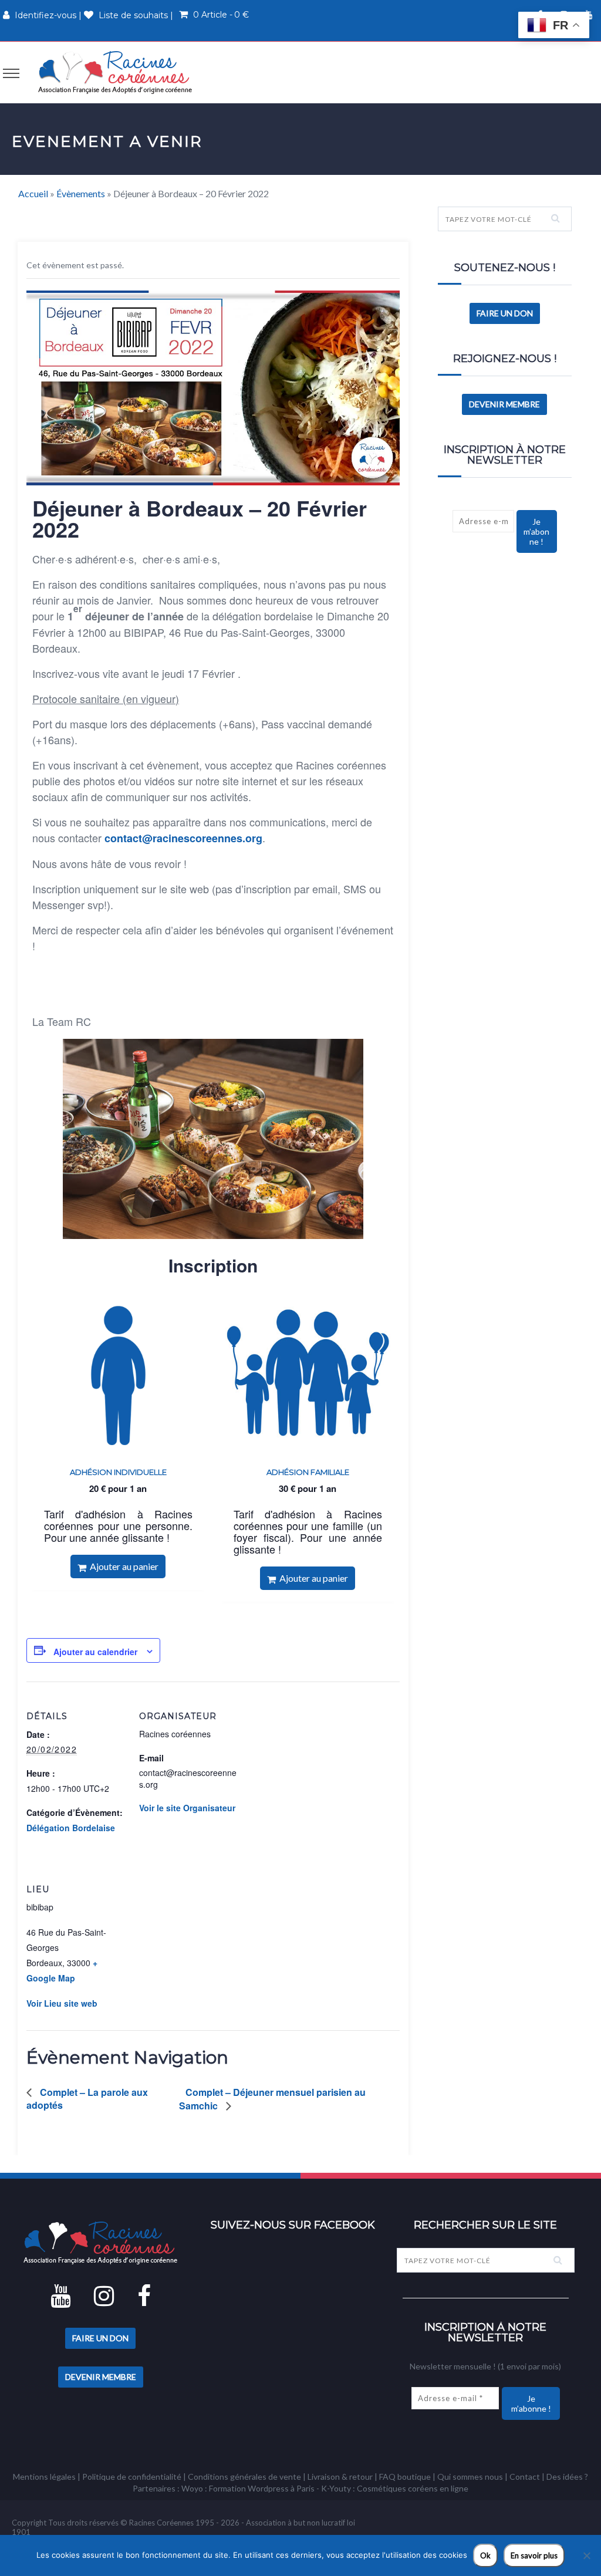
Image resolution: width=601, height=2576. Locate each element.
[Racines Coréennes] (115, 72)
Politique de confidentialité (132, 2477)
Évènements (81, 193)
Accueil (33, 193)
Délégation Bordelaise (71, 1828)
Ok (485, 2555)
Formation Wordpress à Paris (262, 2488)
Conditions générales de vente (244, 2477)
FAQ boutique (405, 2477)
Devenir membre (504, 404)
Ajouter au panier (122, 1566)
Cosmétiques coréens (397, 2488)
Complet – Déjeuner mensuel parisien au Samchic (272, 2099)
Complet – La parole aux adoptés (87, 2099)
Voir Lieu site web (62, 2003)
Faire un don (505, 313)
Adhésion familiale (308, 1472)
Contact (525, 2477)
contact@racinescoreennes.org (183, 838)
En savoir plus (534, 2555)
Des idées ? (567, 2477)
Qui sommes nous (470, 2477)
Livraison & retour (340, 2477)
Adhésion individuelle (118, 1472)
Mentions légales (44, 2477)
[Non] (586, 2555)
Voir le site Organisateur (187, 1808)
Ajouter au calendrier (95, 1652)
